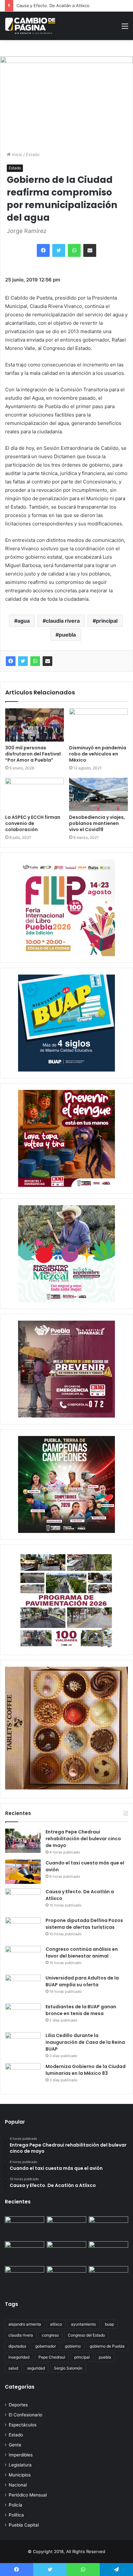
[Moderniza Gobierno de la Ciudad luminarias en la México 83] (23, 2075)
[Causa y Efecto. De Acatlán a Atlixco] (23, 1900)
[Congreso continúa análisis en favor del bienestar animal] (23, 1958)
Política (16, 2515)
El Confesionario (26, 2415)
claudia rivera (63, 621)
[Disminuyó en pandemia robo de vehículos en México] (98, 725)
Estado (33, 154)
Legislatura (20, 2465)
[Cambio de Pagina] (30, 26)
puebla (67, 635)
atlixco (56, 2324)
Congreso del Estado (86, 2335)
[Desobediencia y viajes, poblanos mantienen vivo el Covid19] (98, 794)
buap (109, 2324)
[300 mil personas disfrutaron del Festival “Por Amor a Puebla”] (35, 725)
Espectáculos (23, 2425)
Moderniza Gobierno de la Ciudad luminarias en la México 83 (86, 2070)
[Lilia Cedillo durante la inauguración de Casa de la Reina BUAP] (23, 2044)
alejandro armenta (25, 2324)
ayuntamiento (83, 2324)
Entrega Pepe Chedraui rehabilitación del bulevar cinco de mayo (83, 1839)
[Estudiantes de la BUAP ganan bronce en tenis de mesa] (23, 2016)
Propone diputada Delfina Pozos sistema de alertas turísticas (84, 1924)
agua (24, 621)
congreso (50, 2335)
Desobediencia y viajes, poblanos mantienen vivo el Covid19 (97, 823)
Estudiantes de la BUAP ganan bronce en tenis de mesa (81, 2010)
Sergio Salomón (68, 2368)
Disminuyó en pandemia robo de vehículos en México (98, 754)
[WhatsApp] (35, 661)
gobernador (46, 2346)
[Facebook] (11, 661)
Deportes (18, 2405)
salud (13, 2368)
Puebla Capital (24, 2525)
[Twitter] (23, 661)
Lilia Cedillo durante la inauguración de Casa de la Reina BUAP (85, 2042)
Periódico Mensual (28, 2495)
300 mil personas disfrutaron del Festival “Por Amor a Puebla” (33, 754)
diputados (17, 2346)
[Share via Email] (47, 661)
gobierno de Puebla (107, 2346)
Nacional (18, 2485)
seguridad (36, 2368)
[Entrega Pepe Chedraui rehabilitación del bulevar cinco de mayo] (23, 1841)
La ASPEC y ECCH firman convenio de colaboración (33, 823)
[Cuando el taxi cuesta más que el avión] (23, 1872)
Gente (15, 2445)
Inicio (16, 154)
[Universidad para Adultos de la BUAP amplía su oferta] (23, 1987)
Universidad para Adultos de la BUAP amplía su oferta (82, 1981)
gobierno (73, 2346)
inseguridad (19, 2357)
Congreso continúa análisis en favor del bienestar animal (82, 1953)
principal (107, 621)
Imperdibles (21, 2455)
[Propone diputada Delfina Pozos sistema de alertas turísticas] (23, 1929)
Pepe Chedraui (52, 2357)
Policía (15, 2505)
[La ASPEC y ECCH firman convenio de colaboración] (35, 794)
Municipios (20, 2475)
